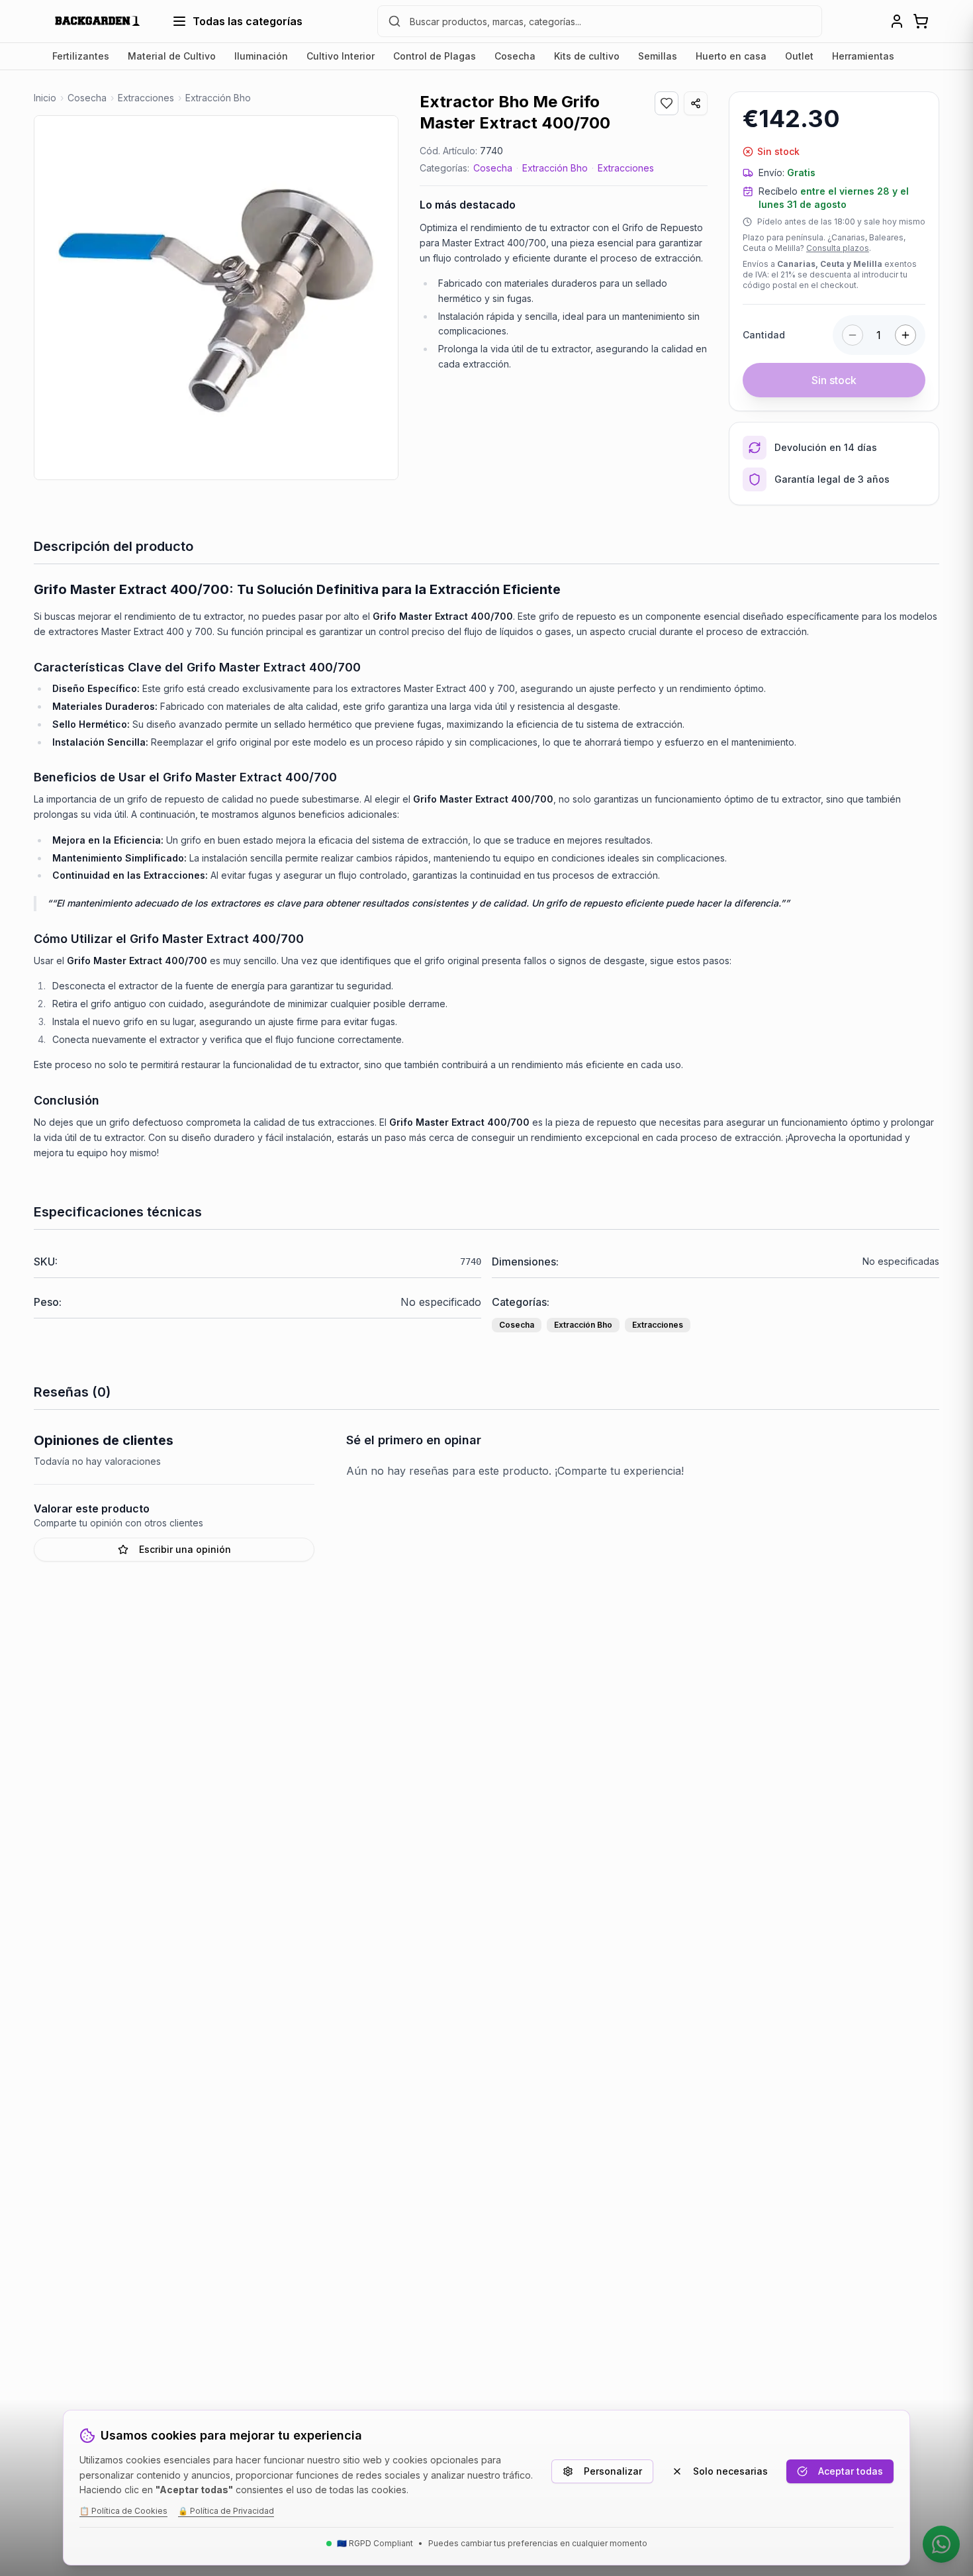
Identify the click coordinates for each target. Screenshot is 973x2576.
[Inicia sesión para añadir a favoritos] (667, 103)
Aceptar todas (851, 2471)
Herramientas (863, 56)
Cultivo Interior (341, 56)
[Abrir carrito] (921, 21)
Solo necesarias (730, 2471)
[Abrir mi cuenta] (897, 21)
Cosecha (515, 56)
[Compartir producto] (696, 103)
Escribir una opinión (185, 1549)
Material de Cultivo (172, 56)
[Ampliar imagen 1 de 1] (216, 298)
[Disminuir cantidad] (853, 335)
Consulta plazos (838, 248)
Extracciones (626, 168)
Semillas (658, 56)
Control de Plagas (435, 56)
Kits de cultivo (587, 56)
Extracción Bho (555, 168)
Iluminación (261, 56)
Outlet (799, 56)
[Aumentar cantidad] (905, 335)
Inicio (45, 98)
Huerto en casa (731, 56)
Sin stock (834, 380)
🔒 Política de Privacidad (226, 2511)
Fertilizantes (81, 56)
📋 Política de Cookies (123, 2511)
